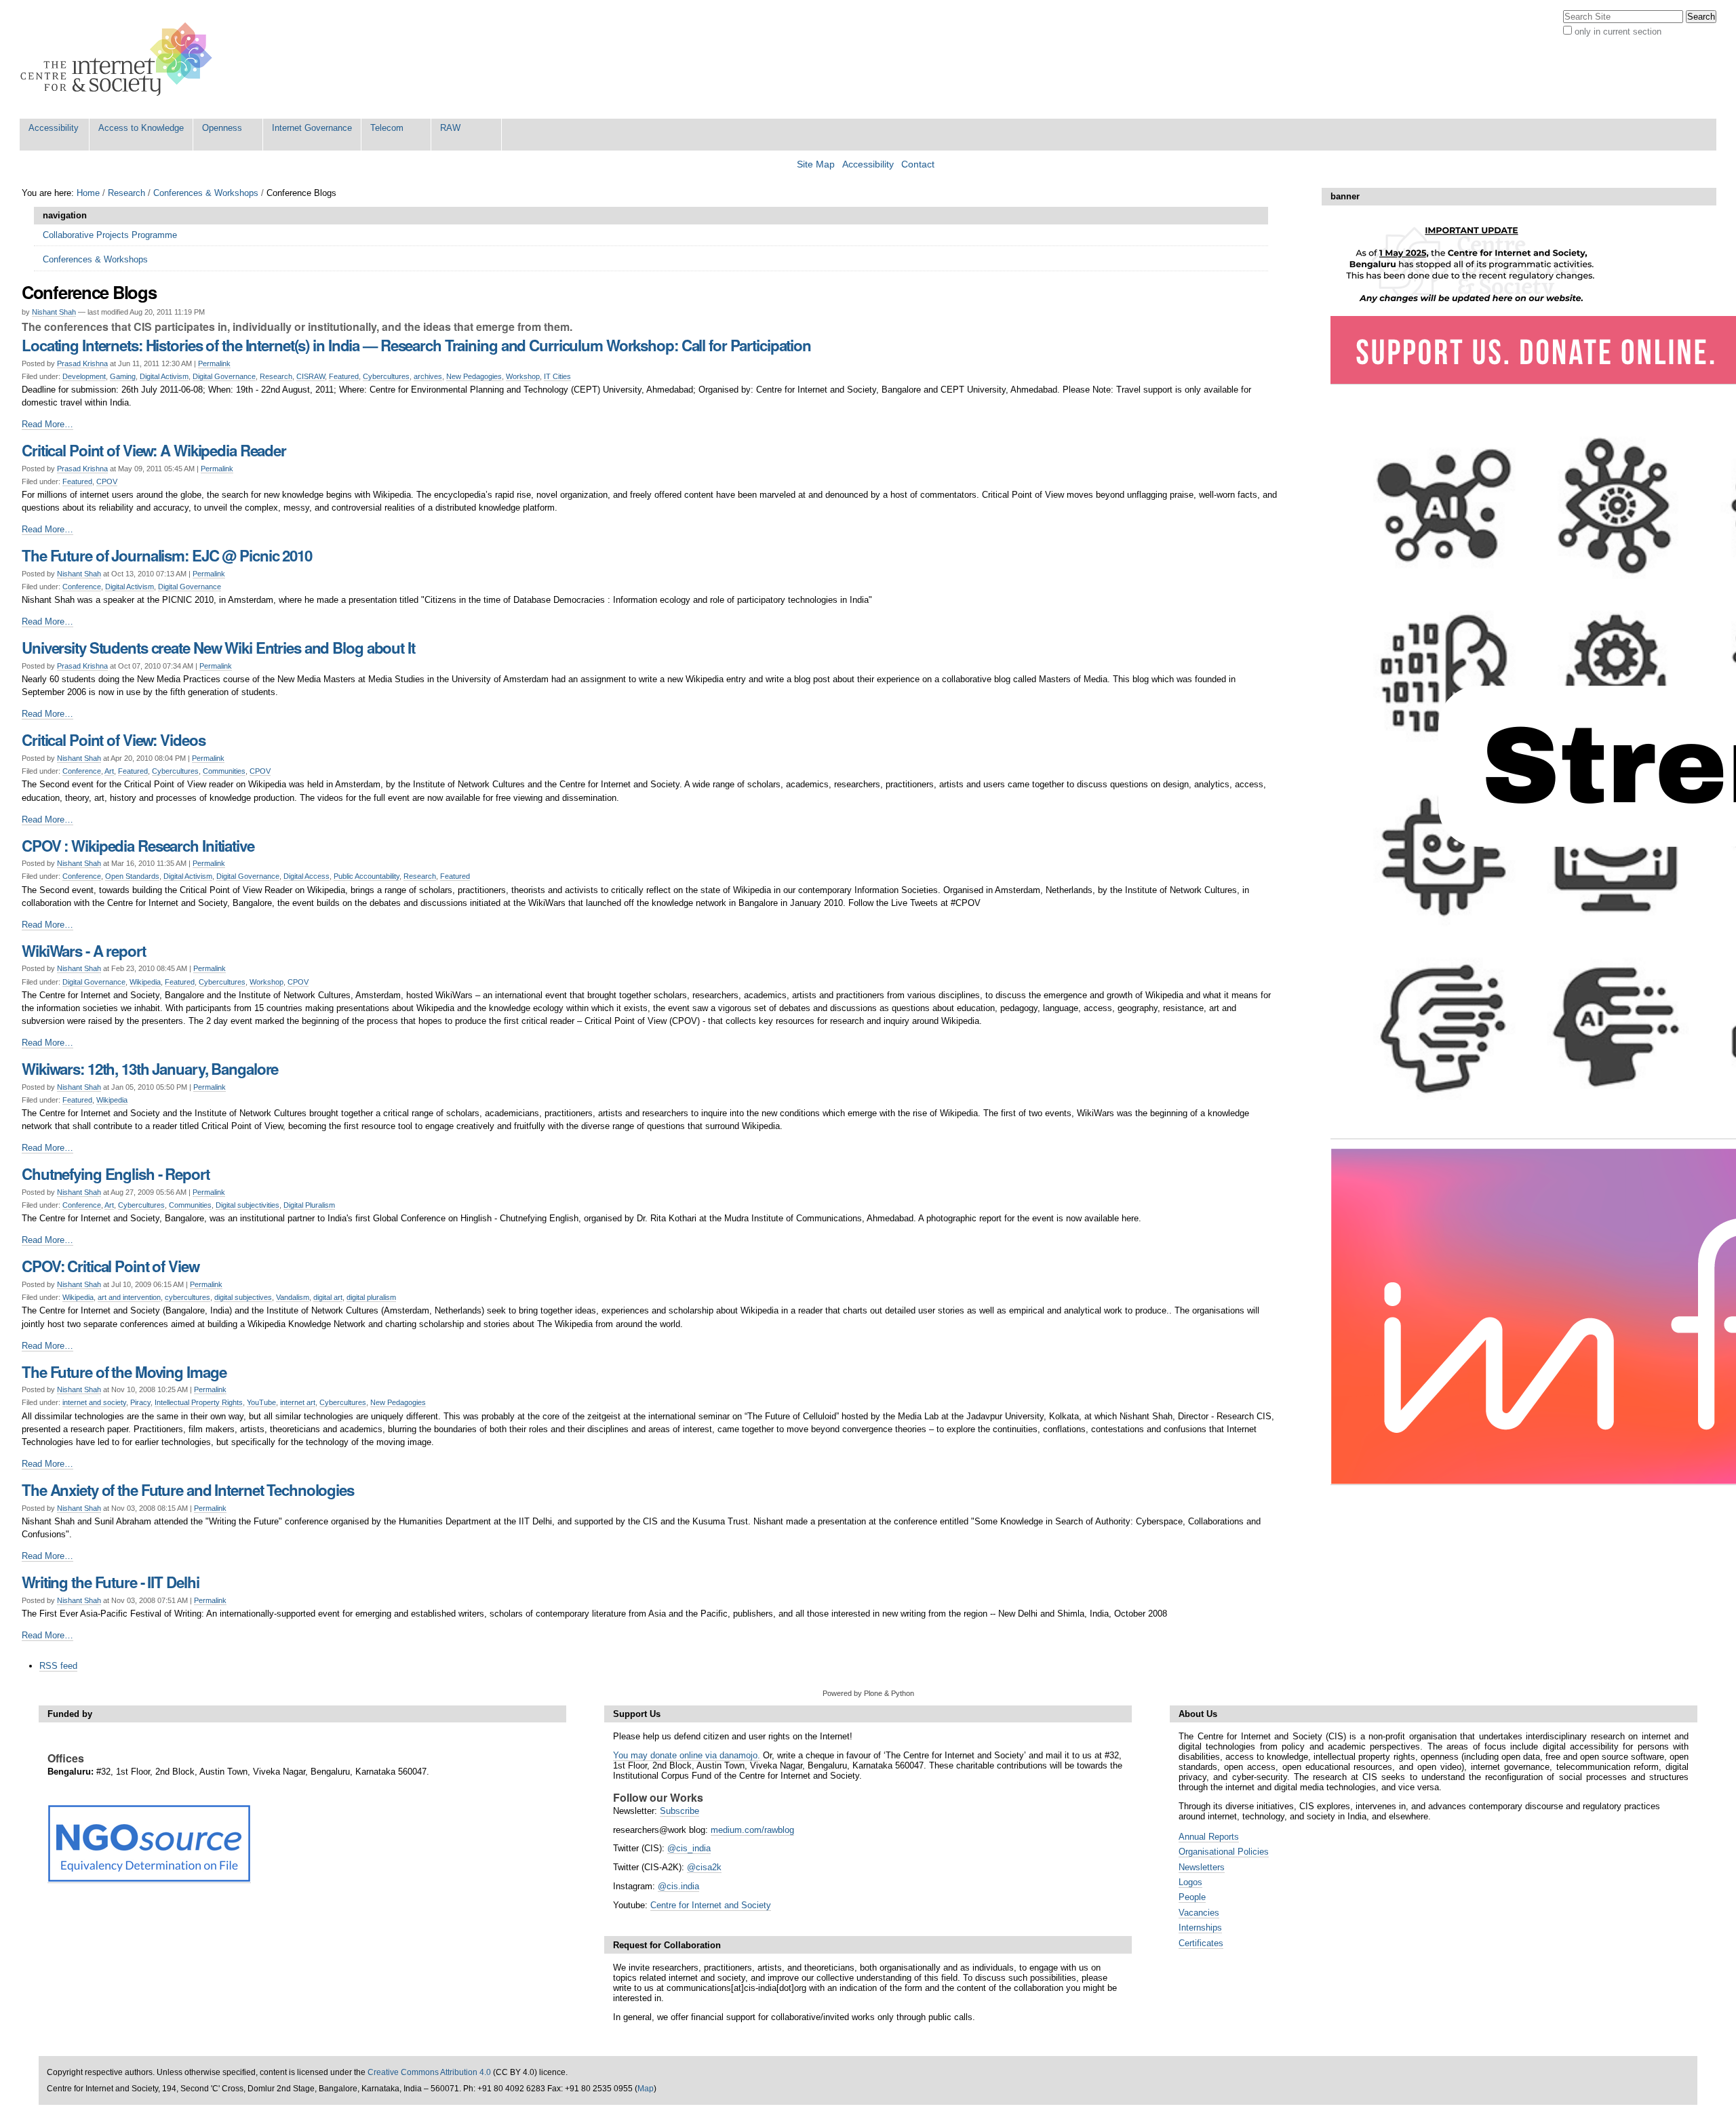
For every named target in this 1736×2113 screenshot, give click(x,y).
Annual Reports (1209, 1837)
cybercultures (188, 1297)
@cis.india (678, 1886)
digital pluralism (371, 1297)
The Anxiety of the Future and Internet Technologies (188, 1490)
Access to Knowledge (141, 128)
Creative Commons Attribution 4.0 (429, 2072)
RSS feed (58, 1666)
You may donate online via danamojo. (687, 1755)
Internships (1200, 1928)
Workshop (523, 376)
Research (126, 193)
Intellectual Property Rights (199, 1402)
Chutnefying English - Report (116, 1174)
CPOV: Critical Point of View (111, 1266)
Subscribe (679, 1811)
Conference (82, 587)
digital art (328, 1297)
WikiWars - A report (84, 951)
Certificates (1201, 1943)
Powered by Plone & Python (868, 1693)
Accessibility (54, 128)
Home (88, 193)
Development (84, 376)
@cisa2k (704, 1867)
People (1192, 1897)
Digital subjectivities (248, 1205)
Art (109, 771)
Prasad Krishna (82, 363)
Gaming (123, 376)
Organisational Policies (1224, 1852)
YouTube (261, 1402)
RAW (450, 128)
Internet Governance (312, 128)
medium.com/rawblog (752, 1830)
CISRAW (311, 376)
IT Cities (557, 376)
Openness (222, 128)
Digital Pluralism (309, 1205)
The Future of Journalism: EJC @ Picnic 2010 (167, 555)
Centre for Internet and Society (711, 1905)
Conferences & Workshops (206, 193)
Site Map (816, 164)
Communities (224, 771)
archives (428, 376)
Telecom (387, 128)
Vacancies (1199, 1913)
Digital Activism (164, 376)
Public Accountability (367, 876)
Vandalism (293, 1297)
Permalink (214, 363)
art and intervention (129, 1297)
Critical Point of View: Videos (113, 740)
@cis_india (689, 1848)
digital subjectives (243, 1297)
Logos (1190, 1882)
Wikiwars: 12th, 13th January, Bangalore (150, 1069)
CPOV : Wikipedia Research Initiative (138, 846)
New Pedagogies (474, 376)
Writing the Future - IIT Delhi (110, 1582)
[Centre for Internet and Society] (120, 59)
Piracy (140, 1402)
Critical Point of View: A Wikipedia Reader (154, 450)
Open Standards (132, 876)
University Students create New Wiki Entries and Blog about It (218, 648)
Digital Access (307, 876)
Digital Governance (224, 376)
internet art (298, 1402)
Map (646, 2089)
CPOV (107, 481)
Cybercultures (386, 376)
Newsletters (1202, 1867)
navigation (65, 215)
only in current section (1618, 32)
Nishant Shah (54, 312)
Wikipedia (145, 982)
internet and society (94, 1402)
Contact (918, 164)
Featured (344, 376)
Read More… (47, 424)
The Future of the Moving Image (124, 1372)
